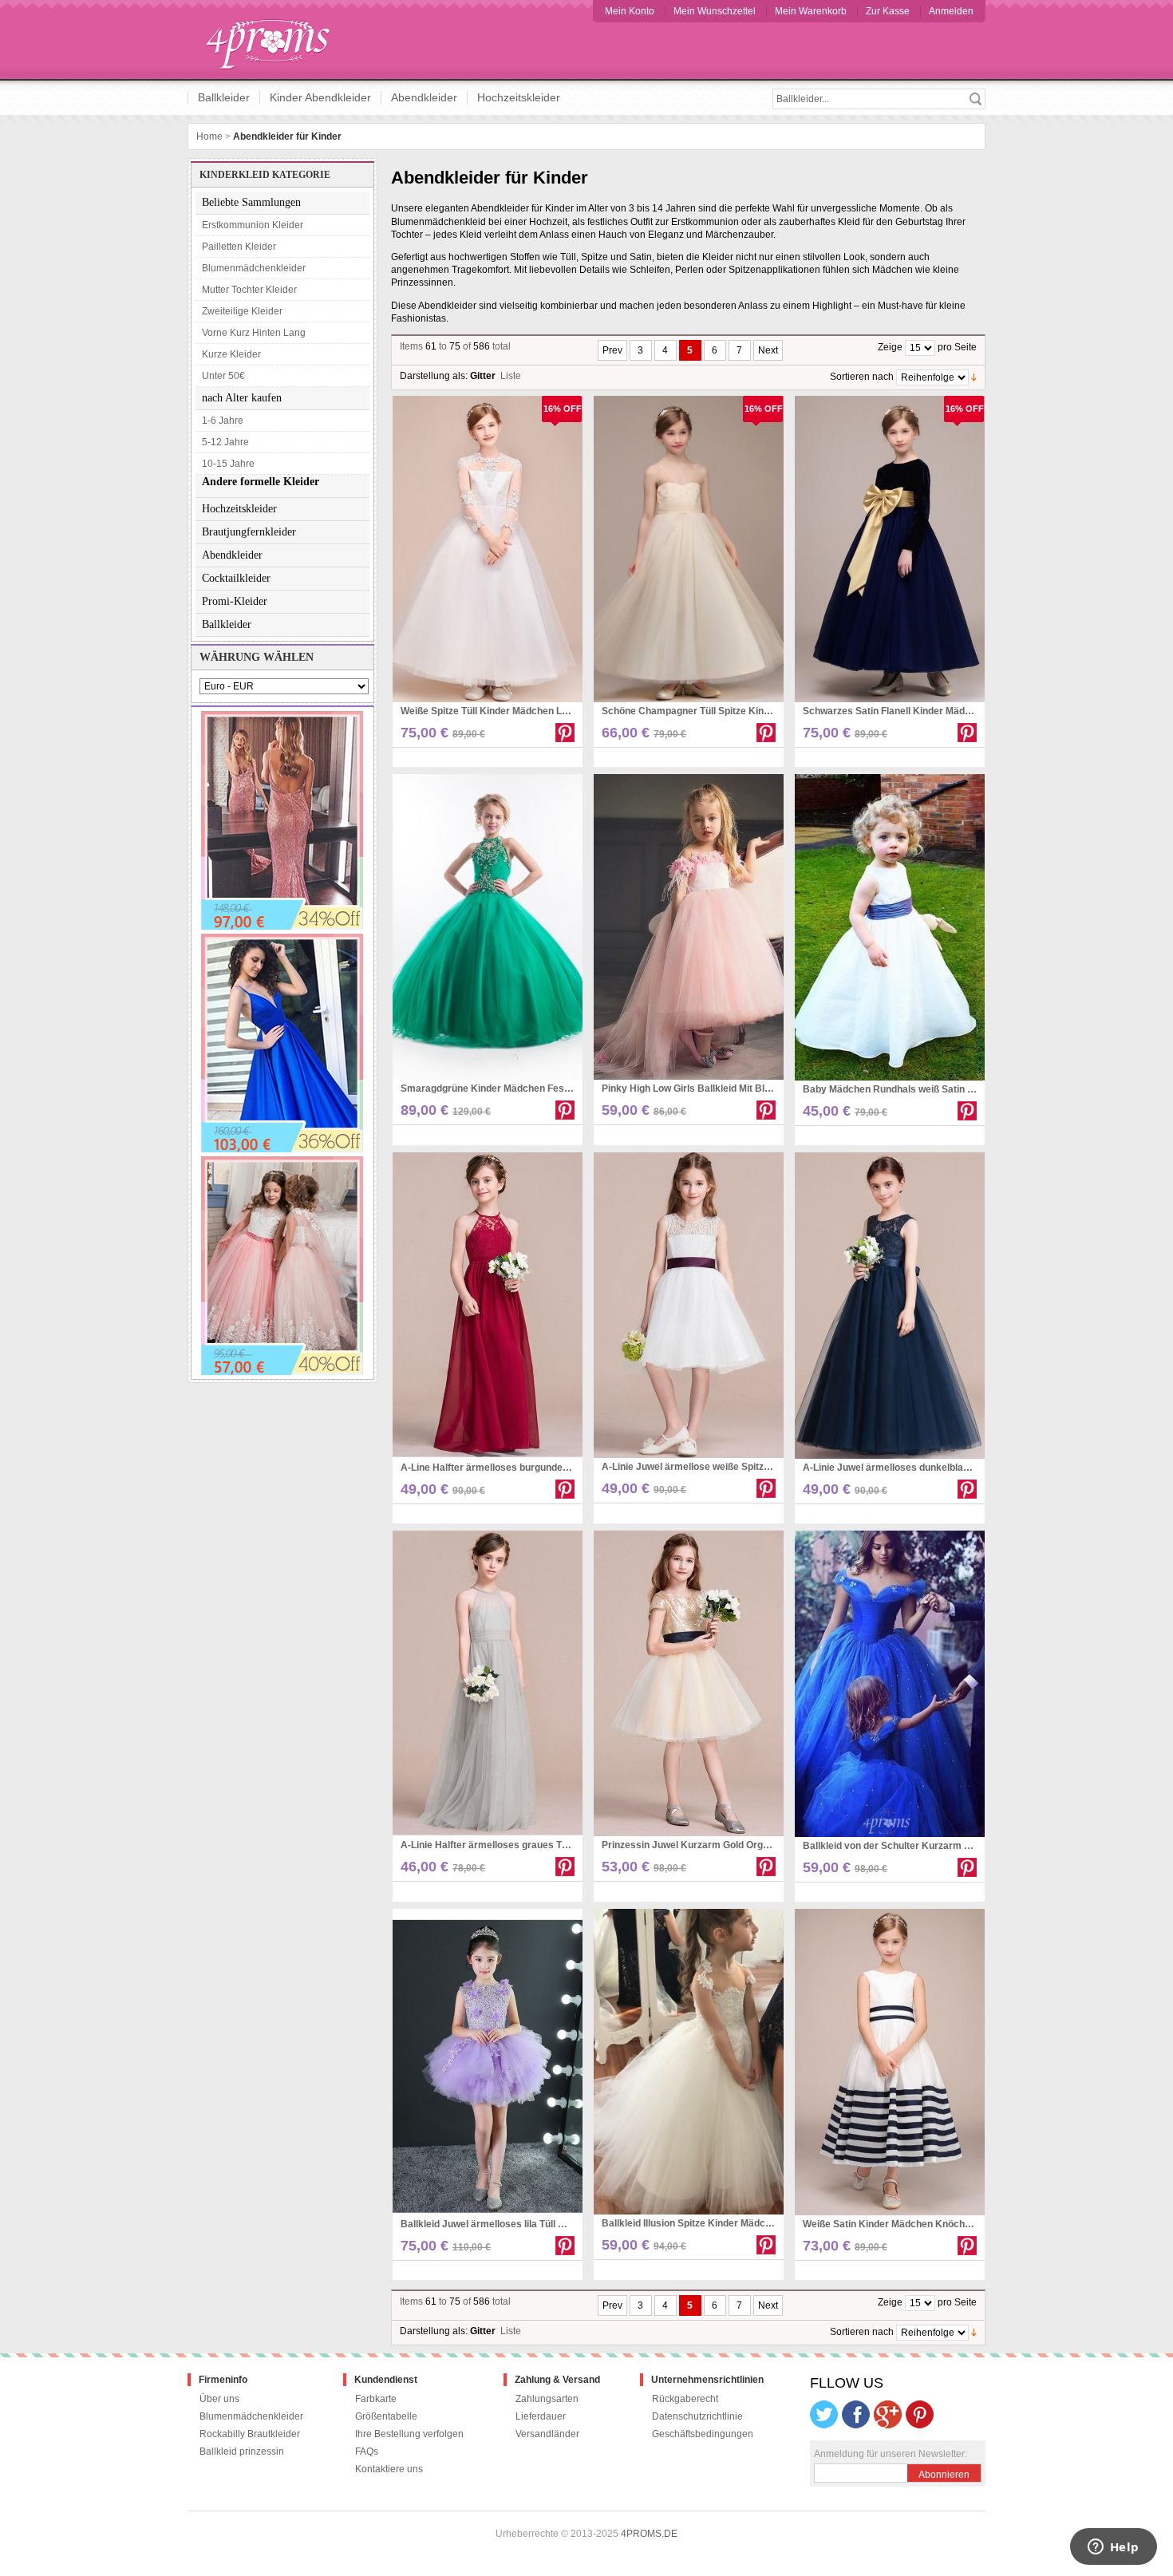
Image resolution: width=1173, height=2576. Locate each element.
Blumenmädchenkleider (254, 268)
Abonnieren (944, 2475)
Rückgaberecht (685, 2399)
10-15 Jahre (228, 464)
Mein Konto (630, 11)
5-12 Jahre (225, 442)
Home (209, 136)
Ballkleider (224, 97)
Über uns (219, 2399)
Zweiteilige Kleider (242, 311)
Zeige (890, 347)
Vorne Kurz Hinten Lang (254, 333)
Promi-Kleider (235, 601)
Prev (612, 350)
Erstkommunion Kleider (253, 225)
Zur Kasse (888, 11)
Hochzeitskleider (519, 97)
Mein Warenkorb (811, 11)
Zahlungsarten (547, 2399)
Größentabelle (386, 2416)
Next (768, 350)
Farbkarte (376, 2399)
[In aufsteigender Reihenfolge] (974, 377)
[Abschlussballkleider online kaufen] (276, 40)
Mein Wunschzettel (715, 11)
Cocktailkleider (236, 578)
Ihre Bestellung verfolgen (409, 2434)
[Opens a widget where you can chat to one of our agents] (1113, 2548)
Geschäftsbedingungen (703, 2434)
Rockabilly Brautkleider (250, 2434)
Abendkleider (424, 97)
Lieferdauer (541, 2416)
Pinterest (565, 733)
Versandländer (547, 2434)
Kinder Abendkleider (320, 97)
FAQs (367, 2452)
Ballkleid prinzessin (242, 2452)
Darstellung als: (434, 376)
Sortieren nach (862, 377)
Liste (511, 376)
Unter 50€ (223, 376)
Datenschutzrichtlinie (697, 2416)
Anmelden (951, 11)
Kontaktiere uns (389, 2469)
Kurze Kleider (231, 354)
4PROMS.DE (649, 2534)
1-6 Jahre (223, 421)
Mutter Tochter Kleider (249, 290)
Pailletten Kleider (239, 247)
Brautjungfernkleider (249, 532)
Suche (975, 99)
